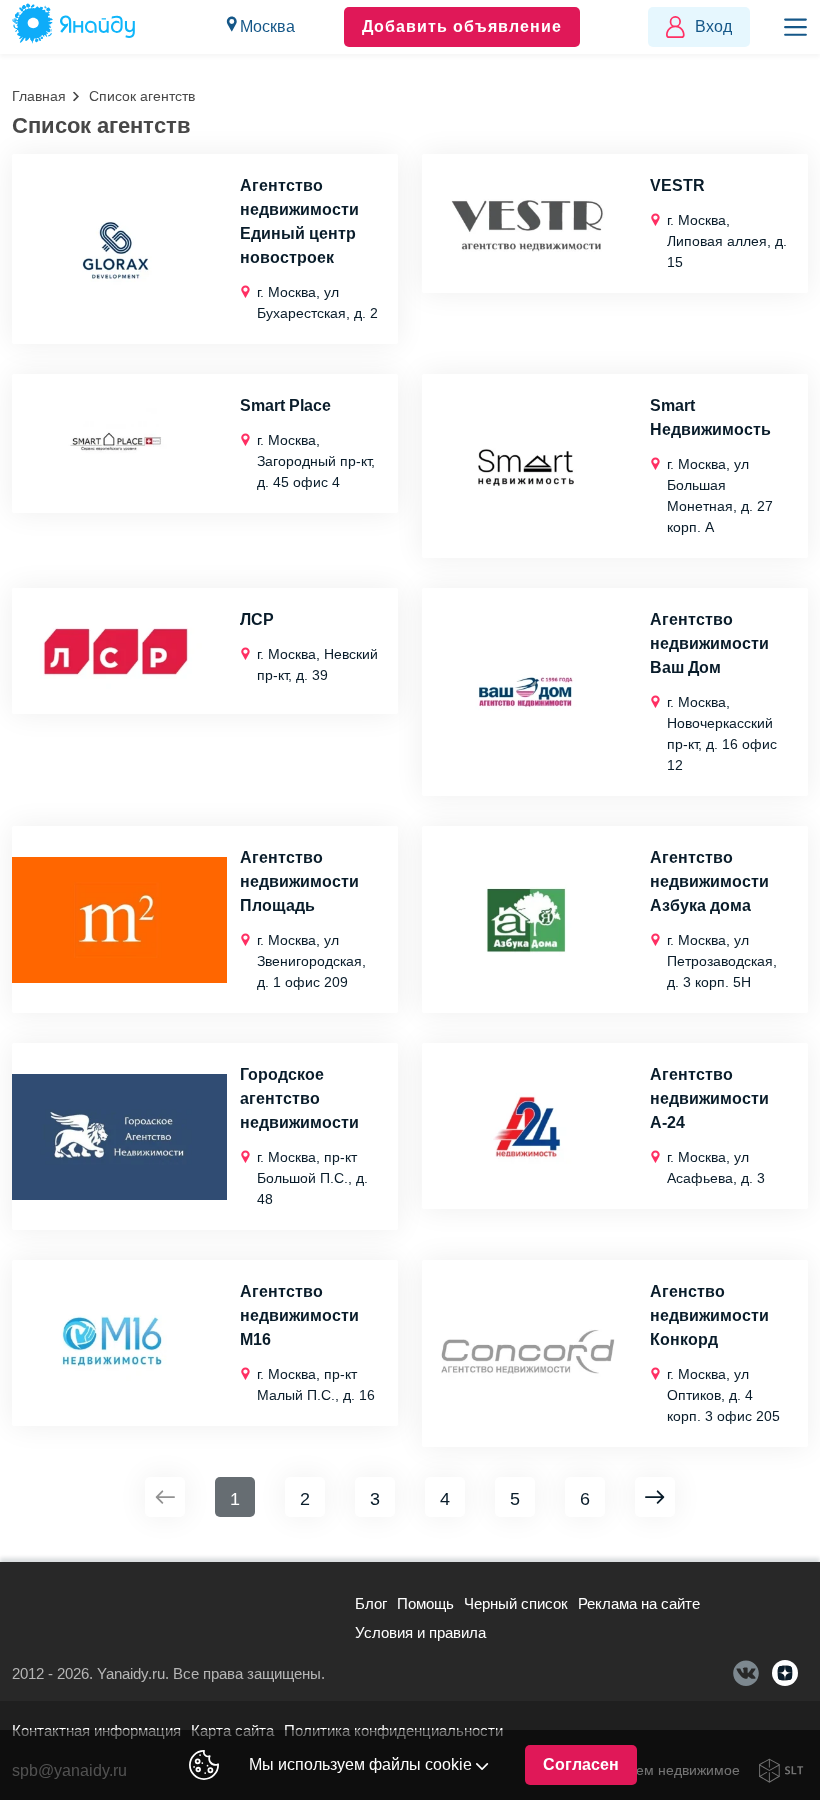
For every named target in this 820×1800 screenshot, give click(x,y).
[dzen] (785, 1673)
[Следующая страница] (655, 1497)
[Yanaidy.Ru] (73, 27)
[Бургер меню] (795, 27)
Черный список (516, 1603)
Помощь (425, 1603)
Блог (371, 1603)
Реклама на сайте (639, 1603)
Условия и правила (420, 1632)
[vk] (746, 1673)
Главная (39, 96)
